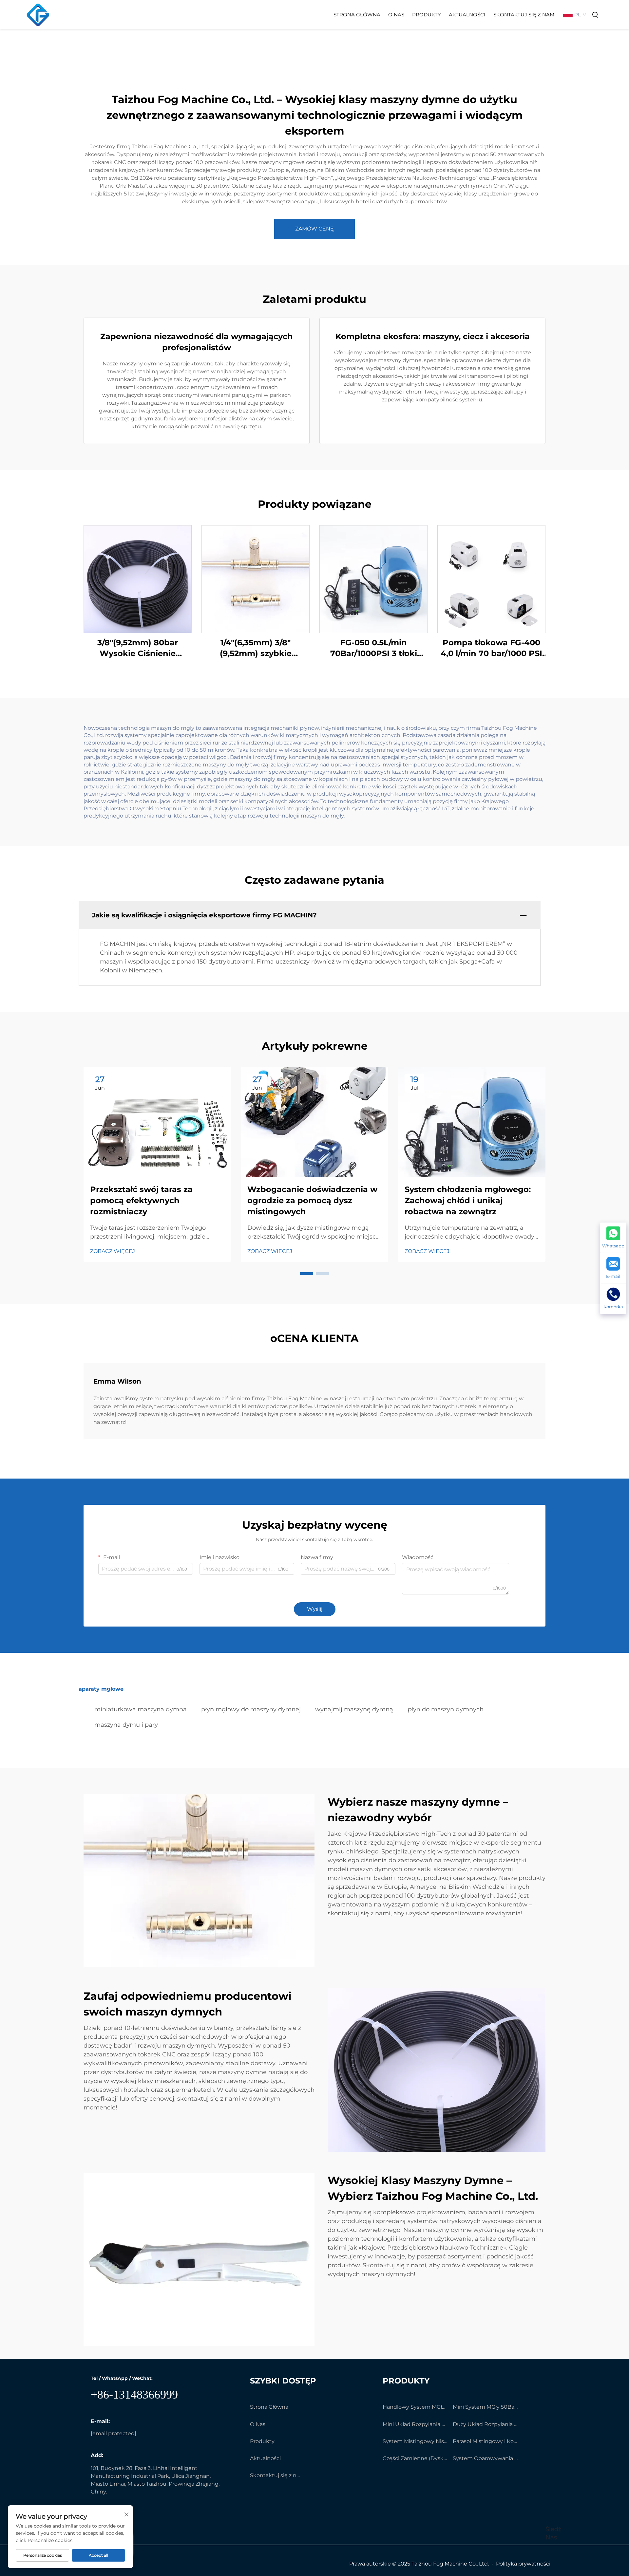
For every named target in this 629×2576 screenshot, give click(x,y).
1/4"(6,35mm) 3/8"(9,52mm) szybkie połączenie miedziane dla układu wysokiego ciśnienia (256, 648)
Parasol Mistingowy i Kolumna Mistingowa (485, 2441)
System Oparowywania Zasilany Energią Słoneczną (485, 2458)
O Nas (396, 15)
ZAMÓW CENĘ (314, 229)
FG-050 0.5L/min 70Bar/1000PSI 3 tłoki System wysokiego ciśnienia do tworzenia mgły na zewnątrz (373, 648)
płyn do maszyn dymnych (446, 1709)
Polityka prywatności (523, 2564)
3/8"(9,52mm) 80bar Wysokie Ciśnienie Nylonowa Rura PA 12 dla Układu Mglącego (138, 648)
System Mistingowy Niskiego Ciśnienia (415, 2441)
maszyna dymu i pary (126, 1725)
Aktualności (467, 15)
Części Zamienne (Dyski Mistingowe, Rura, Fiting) (415, 2458)
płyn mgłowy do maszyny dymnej (251, 1709)
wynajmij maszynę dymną (354, 1709)
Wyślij (315, 1609)
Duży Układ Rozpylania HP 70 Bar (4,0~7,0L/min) (485, 2424)
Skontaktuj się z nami (525, 15)
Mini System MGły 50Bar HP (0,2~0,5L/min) (485, 2407)
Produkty (427, 15)
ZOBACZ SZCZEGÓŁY (138, 579)
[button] (307, 1274)
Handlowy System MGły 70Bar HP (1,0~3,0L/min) (415, 2407)
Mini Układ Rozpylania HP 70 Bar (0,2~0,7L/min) (415, 2424)
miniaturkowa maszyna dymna (141, 1709)
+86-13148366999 (134, 2395)
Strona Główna (357, 15)
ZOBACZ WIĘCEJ (113, 1251)
